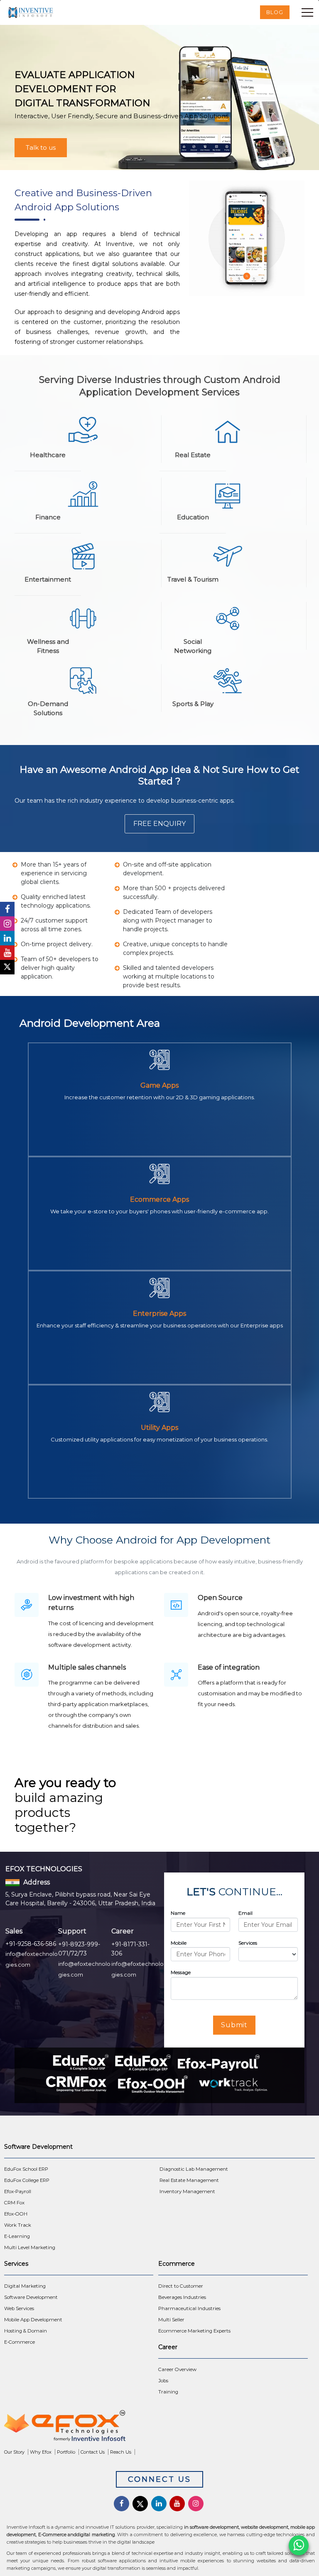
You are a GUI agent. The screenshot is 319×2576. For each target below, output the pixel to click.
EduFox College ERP (27, 2180)
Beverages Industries (182, 2297)
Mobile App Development (33, 2320)
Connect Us (159, 2479)
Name (178, 1913)
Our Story (14, 2452)
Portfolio (66, 2452)
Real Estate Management (189, 2180)
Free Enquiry (159, 824)
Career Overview (177, 2369)
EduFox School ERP (26, 2169)
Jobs (163, 2381)
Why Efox (41, 2452)
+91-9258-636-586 (31, 1944)
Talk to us (41, 147)
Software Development (31, 2297)
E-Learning (17, 2236)
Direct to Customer (181, 2286)
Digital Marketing (25, 2286)
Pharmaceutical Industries (189, 2308)
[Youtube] (7, 953)
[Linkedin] (7, 938)
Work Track (18, 2225)
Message (181, 1972)
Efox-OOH (16, 2214)
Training (168, 2392)
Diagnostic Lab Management (194, 2169)
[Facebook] (7, 909)
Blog (275, 12)
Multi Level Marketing (30, 2247)
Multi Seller (171, 2320)
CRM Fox (14, 2203)
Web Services (19, 2308)
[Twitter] (7, 967)
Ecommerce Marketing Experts (194, 2331)
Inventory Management (187, 2191)
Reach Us (121, 2452)
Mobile (179, 1943)
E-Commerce (20, 2342)
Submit (234, 2025)
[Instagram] (7, 924)
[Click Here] (159, 2428)
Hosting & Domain (26, 2331)
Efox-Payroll (18, 2191)
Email (245, 1913)
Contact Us (93, 2452)
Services (248, 1943)
